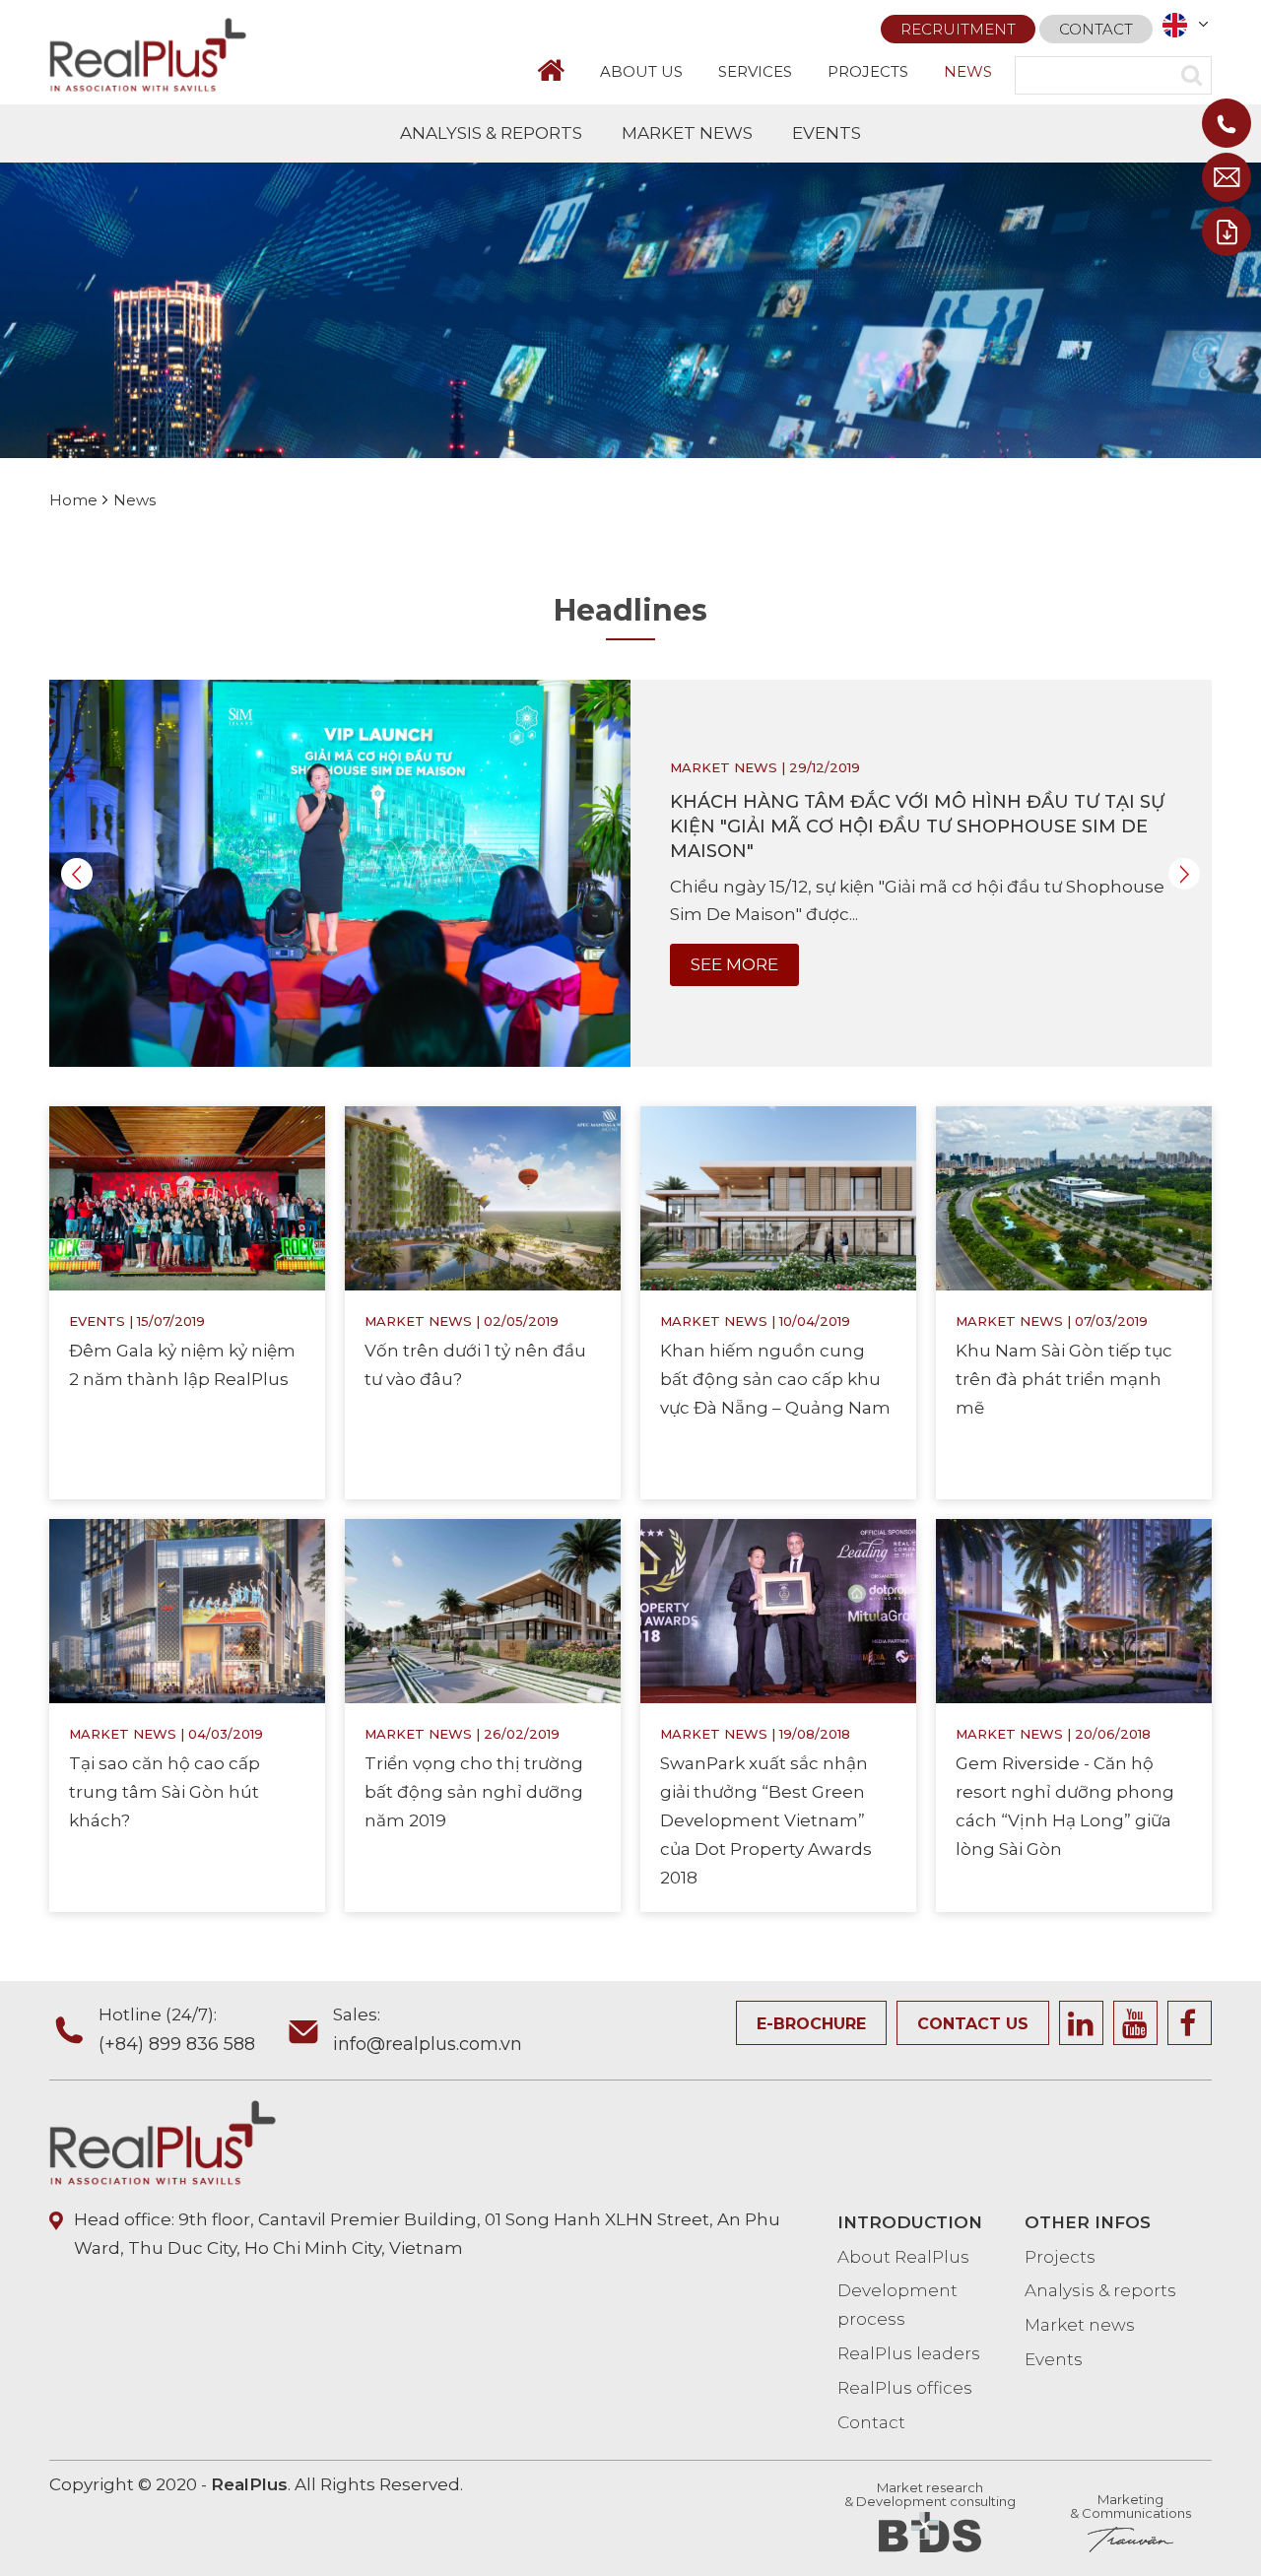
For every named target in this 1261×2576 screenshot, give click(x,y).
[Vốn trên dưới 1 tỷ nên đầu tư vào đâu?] (483, 1197)
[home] (560, 70)
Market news (724, 767)
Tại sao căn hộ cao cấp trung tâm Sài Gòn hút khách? (165, 1792)
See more (734, 964)
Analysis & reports (1100, 2290)
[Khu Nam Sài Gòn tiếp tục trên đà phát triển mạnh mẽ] (1074, 1197)
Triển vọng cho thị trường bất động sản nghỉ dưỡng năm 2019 (474, 1792)
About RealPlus (903, 2257)
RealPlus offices (905, 2388)
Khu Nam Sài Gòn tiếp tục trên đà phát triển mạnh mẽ (1064, 1379)
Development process (897, 2305)
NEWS (968, 71)
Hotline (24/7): (177, 2030)
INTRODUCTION (910, 2222)
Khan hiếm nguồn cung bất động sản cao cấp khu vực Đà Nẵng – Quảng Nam (775, 1379)
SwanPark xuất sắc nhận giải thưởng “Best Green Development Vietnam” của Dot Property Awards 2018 (766, 1820)
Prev (77, 874)
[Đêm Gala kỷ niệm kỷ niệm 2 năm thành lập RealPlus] (187, 1197)
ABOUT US (641, 71)
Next (1184, 874)
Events (97, 1321)
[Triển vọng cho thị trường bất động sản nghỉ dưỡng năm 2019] (483, 1610)
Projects (1060, 2257)
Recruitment (958, 29)
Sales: (428, 2030)
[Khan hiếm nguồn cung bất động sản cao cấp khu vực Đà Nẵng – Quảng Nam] (778, 1197)
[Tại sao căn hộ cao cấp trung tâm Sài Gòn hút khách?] (187, 1610)
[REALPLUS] (148, 53)
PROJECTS (868, 71)
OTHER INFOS (1088, 2222)
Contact (1096, 29)
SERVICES (755, 71)
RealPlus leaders (909, 2353)
